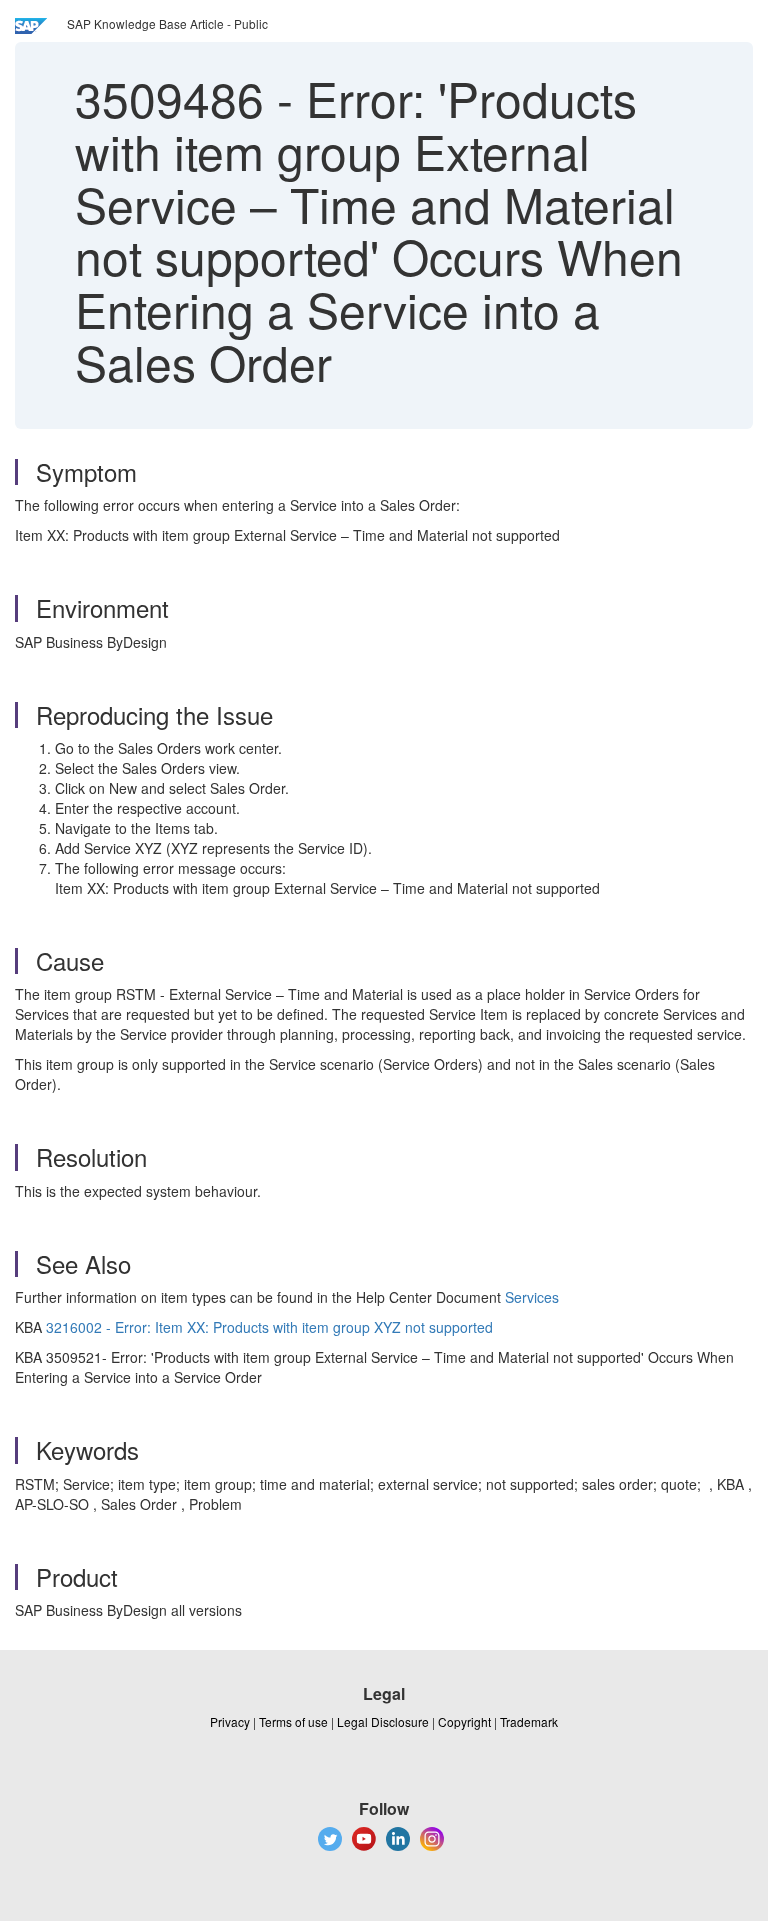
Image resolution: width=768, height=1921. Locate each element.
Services (532, 1297)
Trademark (529, 1721)
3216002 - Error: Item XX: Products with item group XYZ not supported (269, 1327)
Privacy (230, 1721)
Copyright (464, 1721)
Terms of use (293, 1721)
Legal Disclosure (383, 1721)
